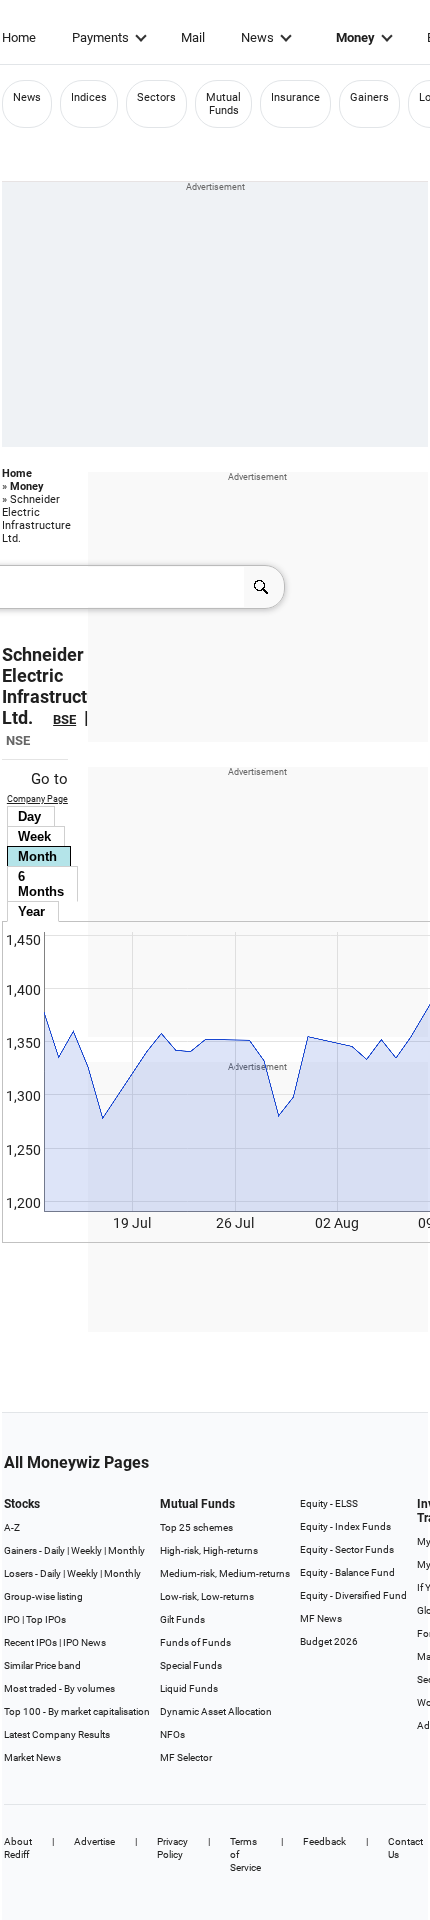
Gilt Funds (182, 1619)
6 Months (41, 884)
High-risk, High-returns (209, 1550)
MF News (321, 1618)
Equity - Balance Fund (347, 1572)
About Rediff (18, 1848)
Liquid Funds (189, 1688)
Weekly (86, 1550)
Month (37, 856)
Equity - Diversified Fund (353, 1595)
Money (355, 37)
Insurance (295, 97)
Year (31, 911)
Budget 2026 (329, 1641)
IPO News (84, 1642)
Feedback (324, 1841)
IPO (12, 1619)
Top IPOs (46, 1619)
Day (29, 816)
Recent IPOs (30, 1642)
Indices (89, 97)
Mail (193, 37)
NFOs (172, 1734)
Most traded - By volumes (59, 1688)
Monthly (126, 1550)
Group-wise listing (43, 1596)
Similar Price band (42, 1665)
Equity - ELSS (329, 1503)
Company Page (37, 799)
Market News (32, 1757)
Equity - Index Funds (345, 1526)
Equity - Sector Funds (347, 1549)
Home (19, 37)
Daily (54, 1550)
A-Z (12, 1527)
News (257, 37)
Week (34, 836)
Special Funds (191, 1665)
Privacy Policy (172, 1848)
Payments (100, 37)
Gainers (369, 97)
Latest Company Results (57, 1734)
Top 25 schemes (196, 1527)
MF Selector (186, 1757)
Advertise (94, 1841)
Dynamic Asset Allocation (216, 1711)
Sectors (156, 97)
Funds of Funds (195, 1642)
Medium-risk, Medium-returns (225, 1573)
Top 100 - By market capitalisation (77, 1711)
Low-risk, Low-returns (207, 1596)
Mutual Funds (223, 104)
